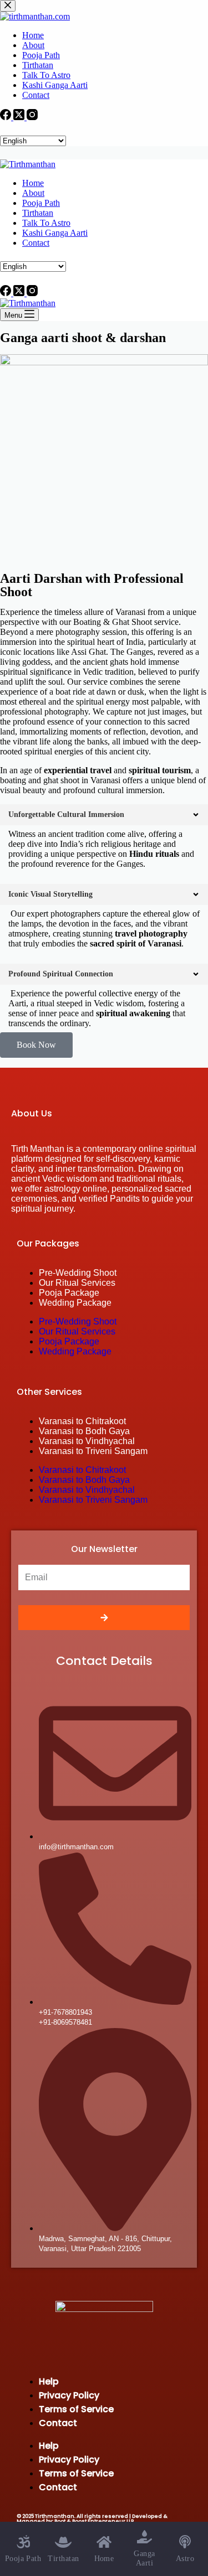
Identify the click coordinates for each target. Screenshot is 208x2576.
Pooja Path (41, 203)
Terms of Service (76, 2409)
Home (33, 183)
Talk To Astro (46, 223)
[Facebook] (7, 293)
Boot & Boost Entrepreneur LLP (94, 2521)
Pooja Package (69, 1293)
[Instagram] (32, 293)
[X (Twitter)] (20, 293)
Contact (36, 243)
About (33, 193)
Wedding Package (75, 1303)
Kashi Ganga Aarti (55, 233)
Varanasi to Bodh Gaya (84, 1431)
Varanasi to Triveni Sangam (93, 1451)
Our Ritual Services (77, 1283)
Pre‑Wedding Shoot (78, 1273)
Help (49, 2381)
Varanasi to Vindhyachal (87, 1441)
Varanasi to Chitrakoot (82, 1421)
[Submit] (104, 1618)
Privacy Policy (69, 2395)
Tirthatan (38, 213)
